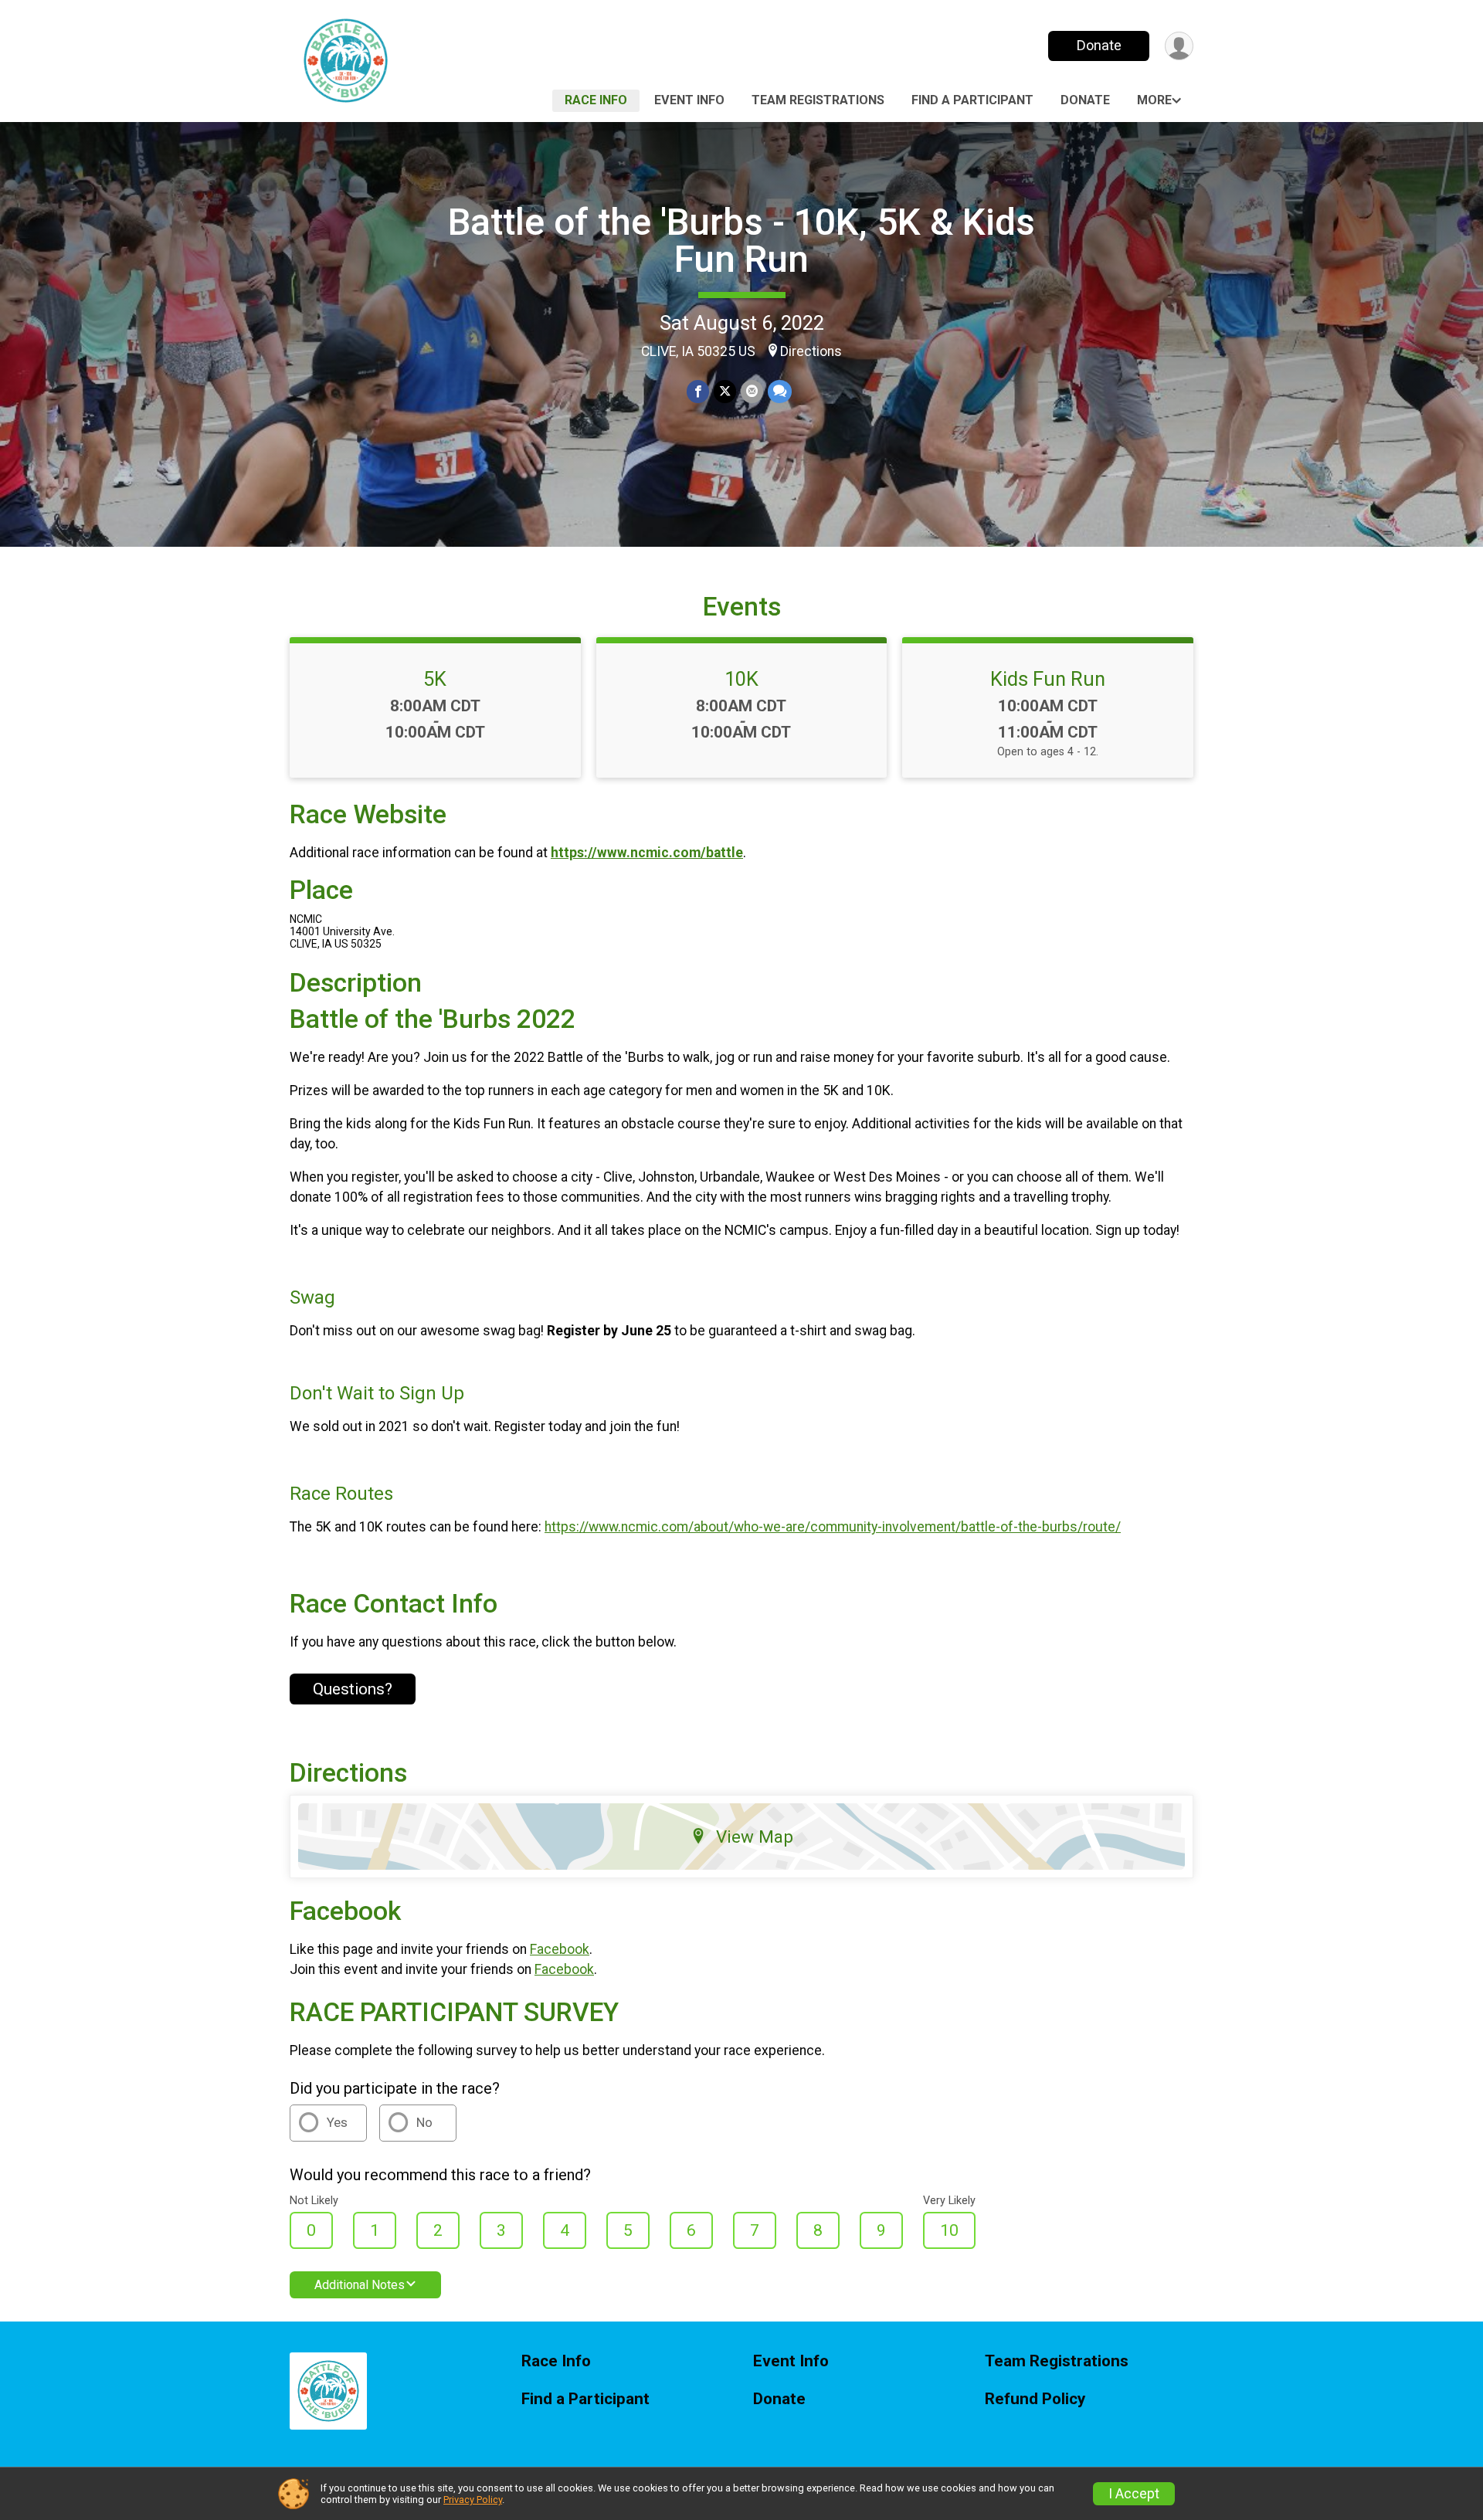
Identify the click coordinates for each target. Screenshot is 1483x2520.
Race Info (596, 100)
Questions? (353, 1689)
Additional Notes (360, 2285)
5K (435, 679)
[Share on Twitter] (725, 391)
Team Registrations (818, 100)
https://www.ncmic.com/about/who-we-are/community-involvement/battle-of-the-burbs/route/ (833, 1527)
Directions (811, 351)
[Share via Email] (752, 391)
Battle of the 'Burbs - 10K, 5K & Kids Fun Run (741, 241)
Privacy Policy (473, 2500)
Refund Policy (1035, 2399)
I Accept (1134, 2494)
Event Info (689, 100)
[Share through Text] (780, 391)
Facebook (560, 1949)
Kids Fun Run (1048, 679)
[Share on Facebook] (698, 391)
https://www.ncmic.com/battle (647, 853)
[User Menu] (1179, 46)
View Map (755, 1837)
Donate (1099, 45)
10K (741, 679)
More (1154, 100)
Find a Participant (972, 100)
